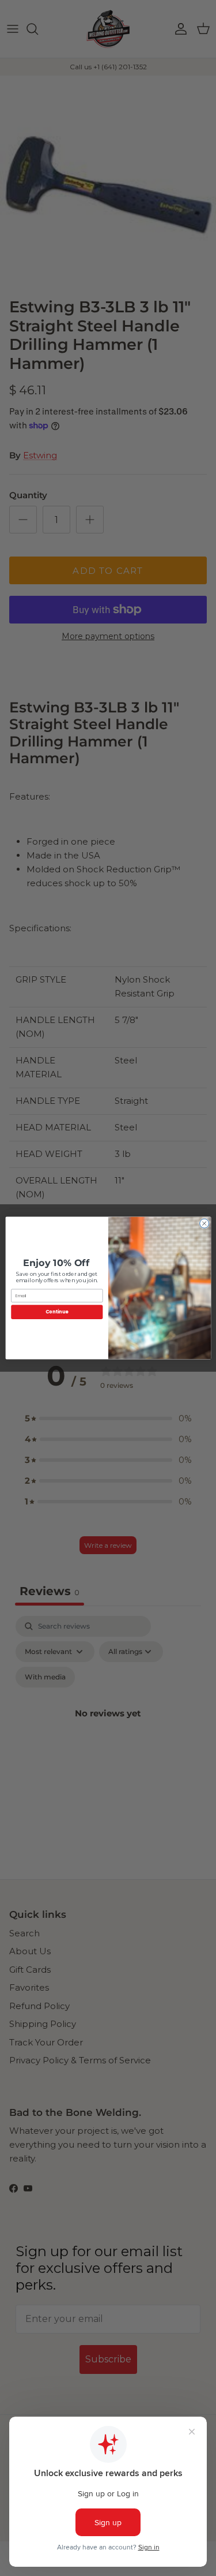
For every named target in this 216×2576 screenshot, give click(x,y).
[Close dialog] (204, 1223)
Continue (56, 1312)
